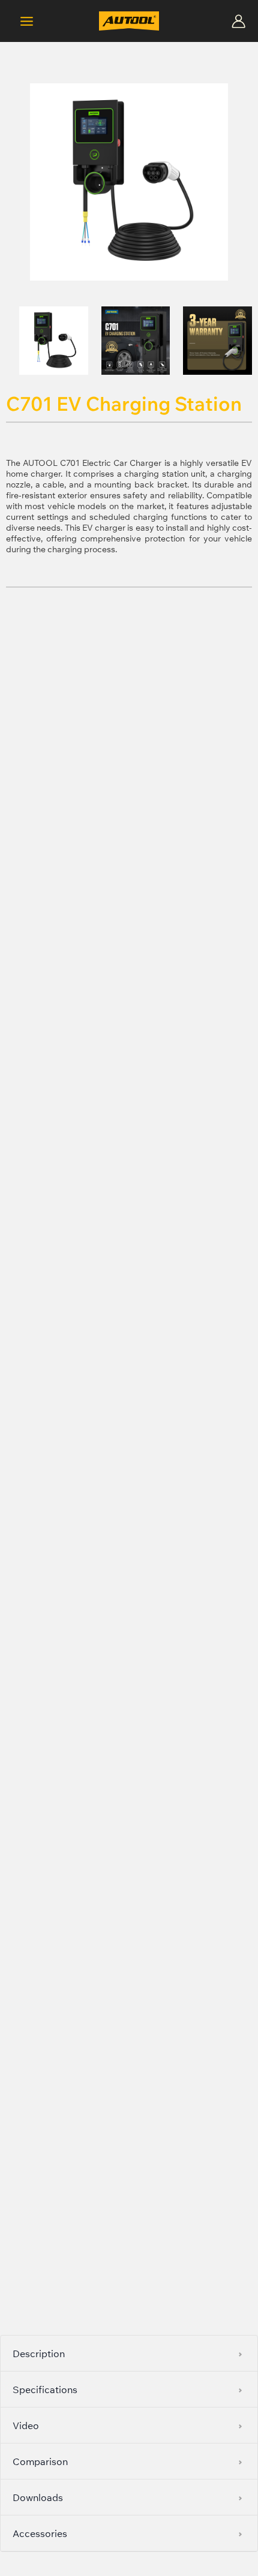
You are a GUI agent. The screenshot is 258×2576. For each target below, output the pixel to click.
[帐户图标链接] (238, 21)
